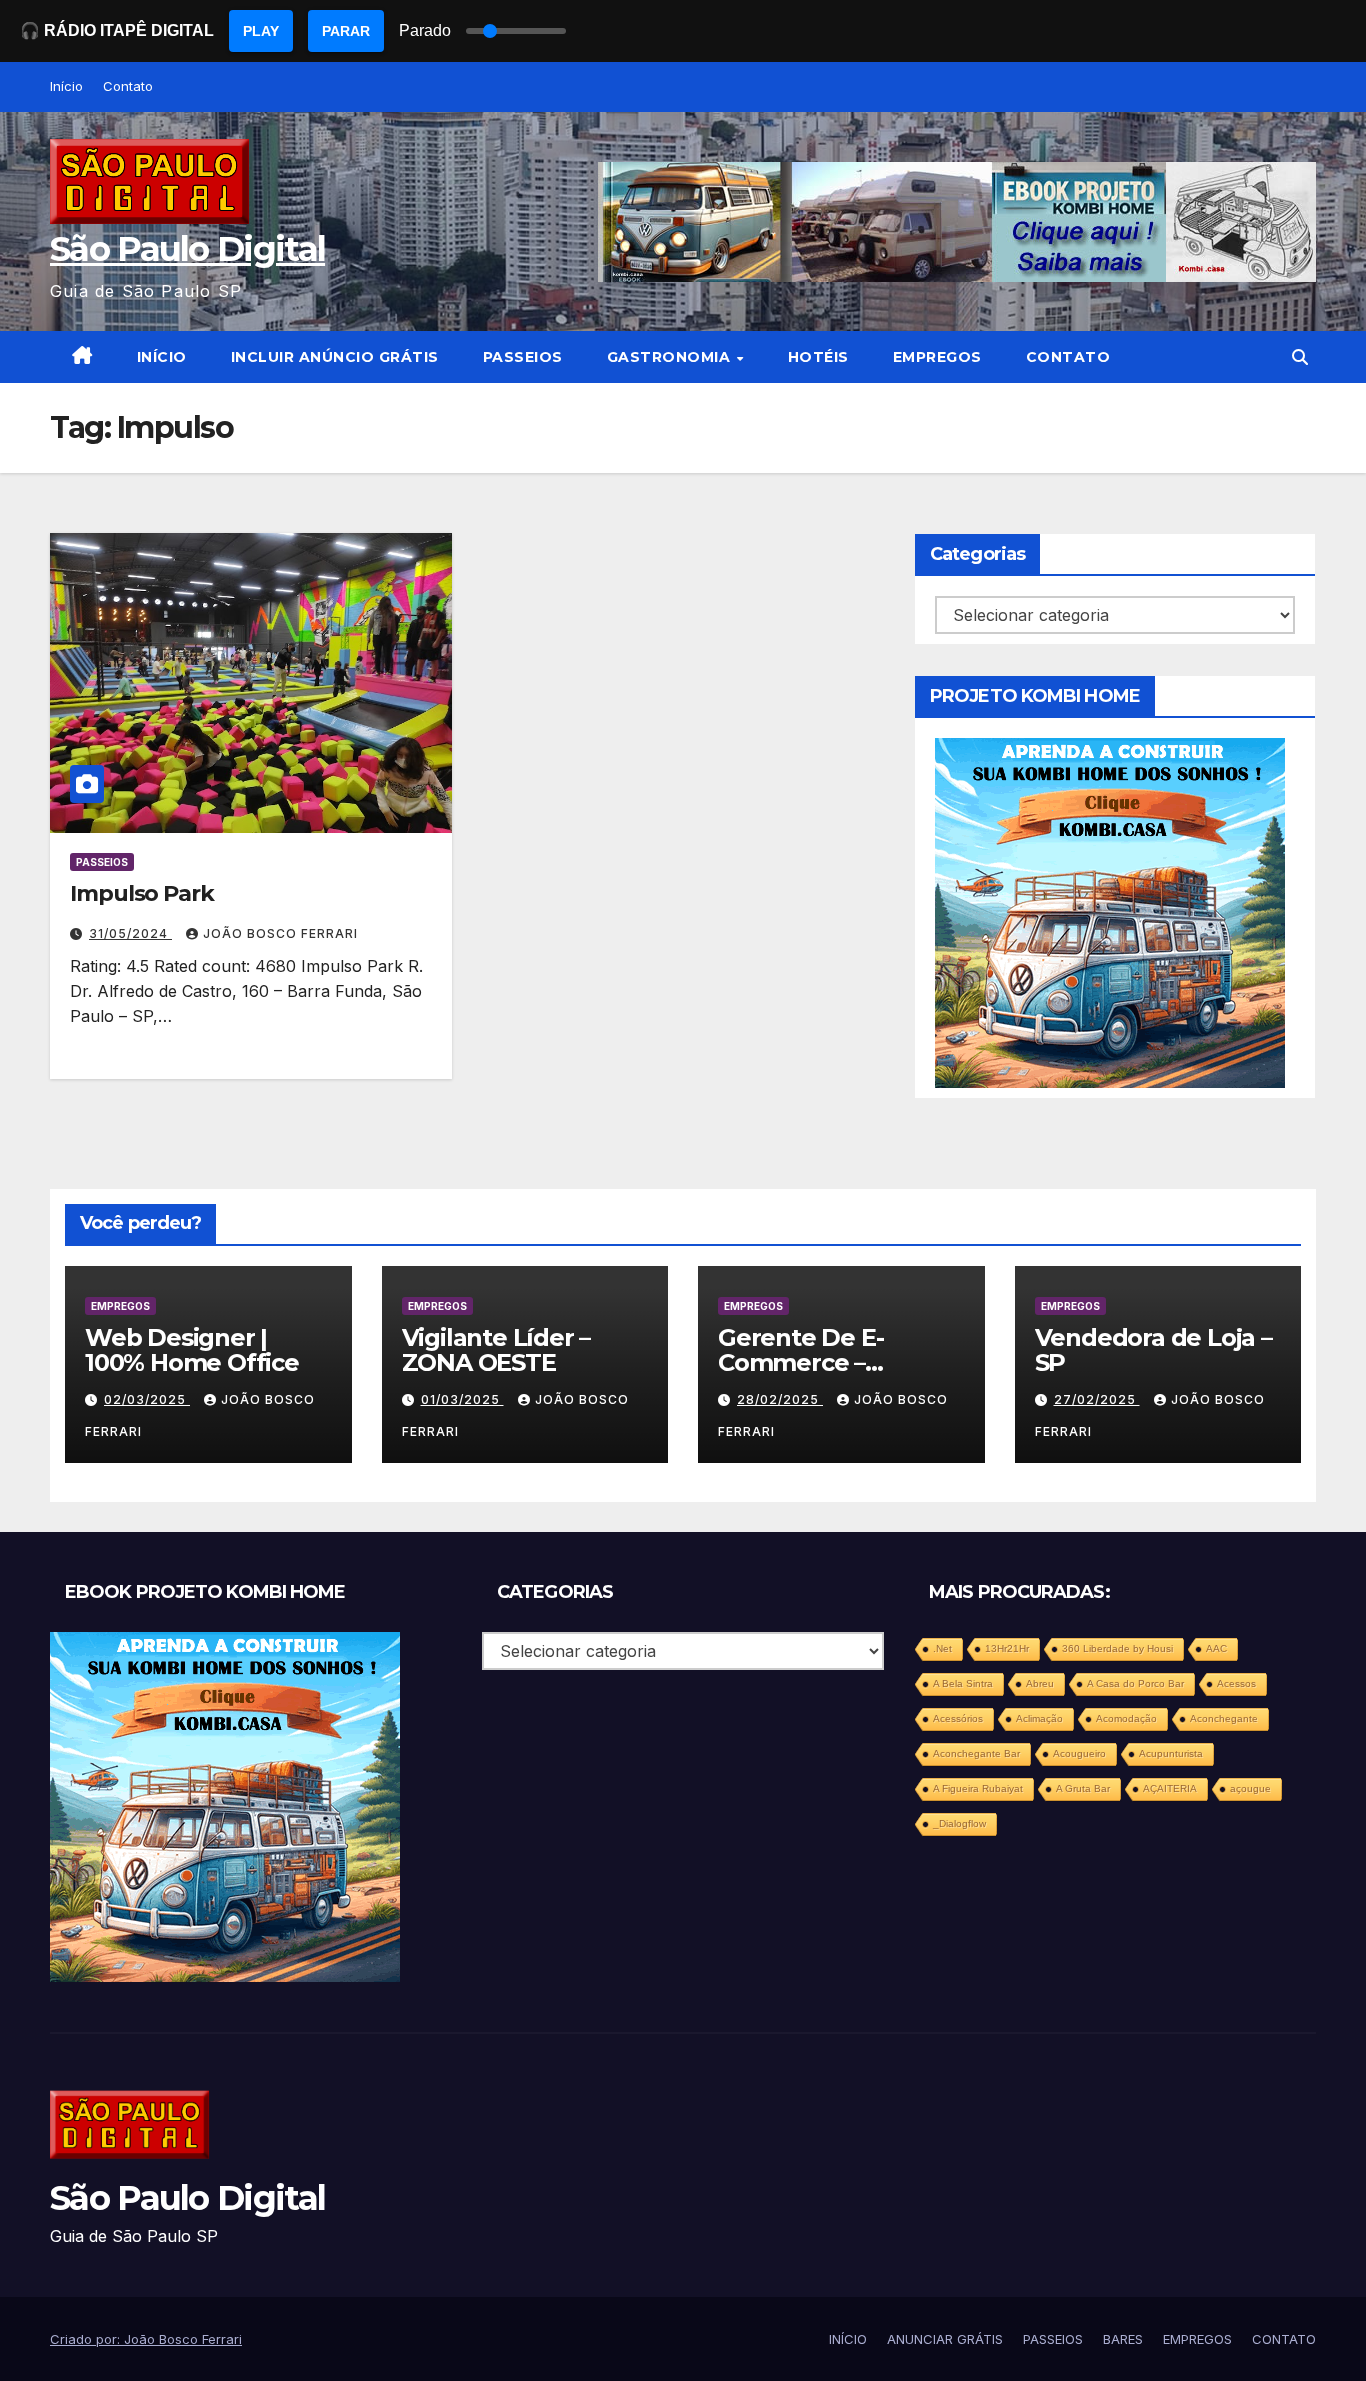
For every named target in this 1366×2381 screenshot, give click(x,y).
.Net (942, 1648)
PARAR (346, 31)
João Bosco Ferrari (280, 933)
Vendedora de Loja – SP (1153, 1350)
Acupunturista (1171, 1753)
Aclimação (1039, 1718)
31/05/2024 (130, 933)
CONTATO (1068, 357)
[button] (1300, 357)
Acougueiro (1079, 1753)
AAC (1216, 1648)
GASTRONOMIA (671, 357)
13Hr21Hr (1007, 1648)
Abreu (1040, 1683)
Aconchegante (1224, 1718)
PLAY (261, 31)
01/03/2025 (462, 1399)
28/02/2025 (780, 1399)
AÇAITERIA (1170, 1788)
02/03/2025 (147, 1399)
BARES (1123, 2339)
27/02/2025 (1097, 1399)
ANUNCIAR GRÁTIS (945, 2339)
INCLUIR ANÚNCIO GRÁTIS (335, 357)
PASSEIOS (523, 357)
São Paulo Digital (187, 249)
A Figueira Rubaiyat (978, 1788)
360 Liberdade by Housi (1117, 1648)
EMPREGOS (937, 357)
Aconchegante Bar (976, 1753)
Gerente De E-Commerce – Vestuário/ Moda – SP (840, 1362)
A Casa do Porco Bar (1135, 1683)
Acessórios (958, 1718)
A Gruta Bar (1083, 1788)
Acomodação (1126, 1718)
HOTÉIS (818, 357)
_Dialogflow (959, 1823)
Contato (128, 86)
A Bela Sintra (963, 1683)
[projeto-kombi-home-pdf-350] (1110, 912)
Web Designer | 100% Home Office (192, 1350)
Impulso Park (142, 893)
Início (66, 86)
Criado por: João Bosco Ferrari (146, 2339)
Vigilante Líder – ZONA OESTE (496, 1350)
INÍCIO (162, 357)
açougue (1250, 1788)
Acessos (1236, 1683)
